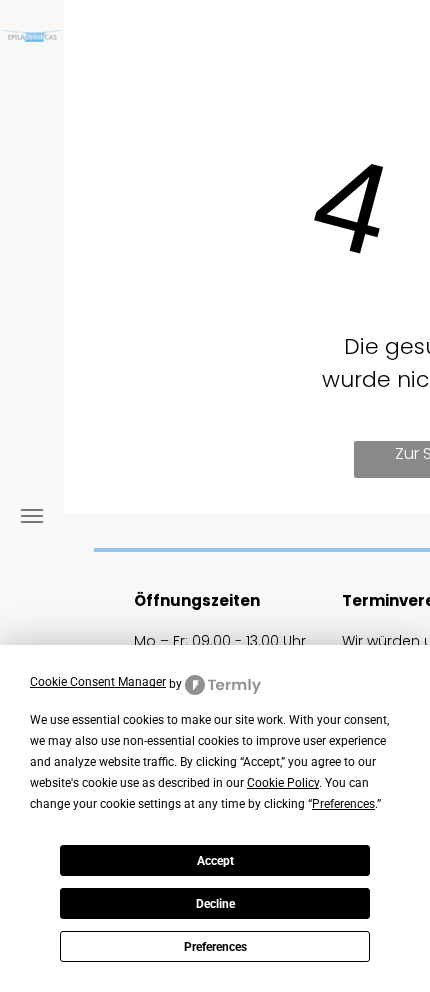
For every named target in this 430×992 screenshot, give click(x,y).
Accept (215, 861)
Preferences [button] (343, 804)
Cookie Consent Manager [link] (98, 682)
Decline (215, 904)
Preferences (215, 947)
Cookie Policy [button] (283, 783)
